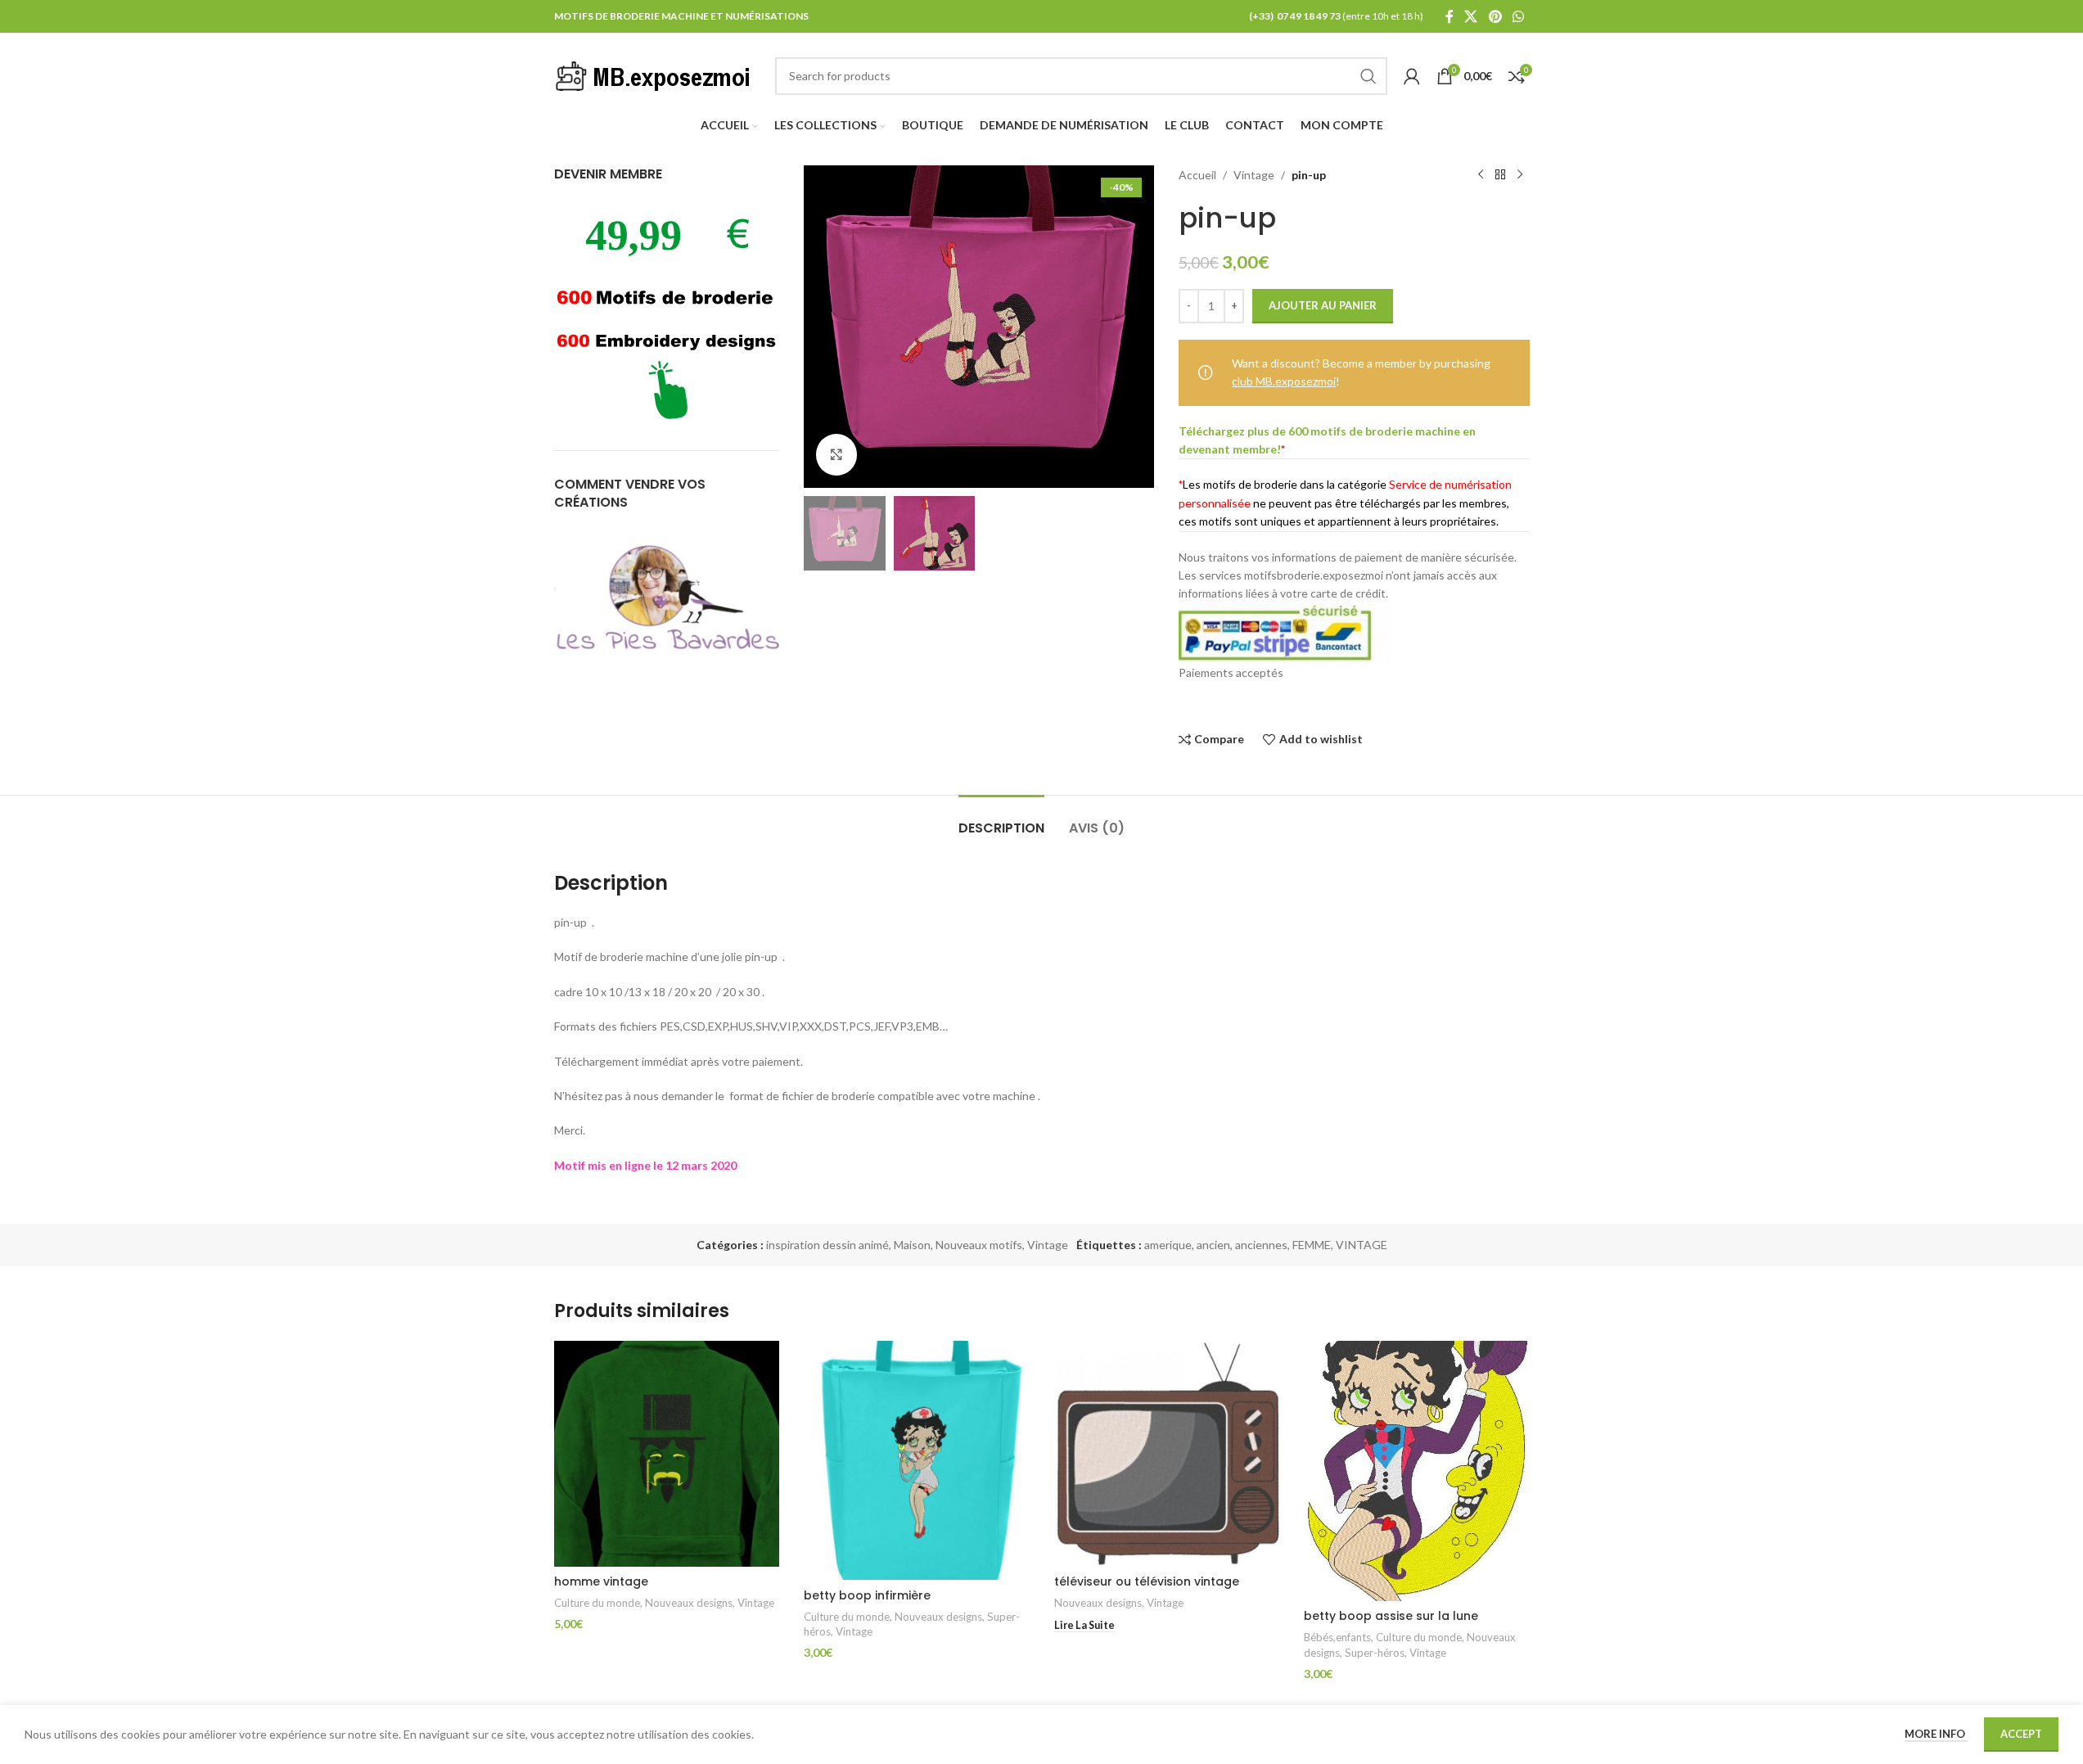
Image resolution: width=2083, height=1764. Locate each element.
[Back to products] (1500, 175)
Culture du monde (597, 1603)
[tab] (1001, 820)
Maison (912, 1245)
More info (1936, 1734)
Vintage (1254, 175)
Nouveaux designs (689, 1603)
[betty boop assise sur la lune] (1417, 1471)
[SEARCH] (1368, 76)
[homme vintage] (667, 1454)
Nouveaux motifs (979, 1245)
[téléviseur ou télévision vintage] (1167, 1454)
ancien (1213, 1245)
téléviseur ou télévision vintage (1147, 1581)
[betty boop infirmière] (917, 1460)
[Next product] (1520, 175)
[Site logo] (656, 74)
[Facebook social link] (1450, 16)
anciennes (1261, 1245)
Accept (2021, 1734)
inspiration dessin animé (827, 1245)
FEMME (1312, 1245)
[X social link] (1471, 16)
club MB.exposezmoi (1284, 381)
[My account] (1412, 76)
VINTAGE (1362, 1245)
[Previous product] (1481, 175)
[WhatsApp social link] (1518, 16)
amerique (1168, 1245)
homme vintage (601, 1581)
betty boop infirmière (867, 1595)
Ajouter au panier (1323, 305)
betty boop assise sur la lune (1391, 1616)
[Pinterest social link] (1495, 16)
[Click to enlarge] (836, 454)
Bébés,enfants (1337, 1637)
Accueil (1197, 175)
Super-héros (1375, 1653)
